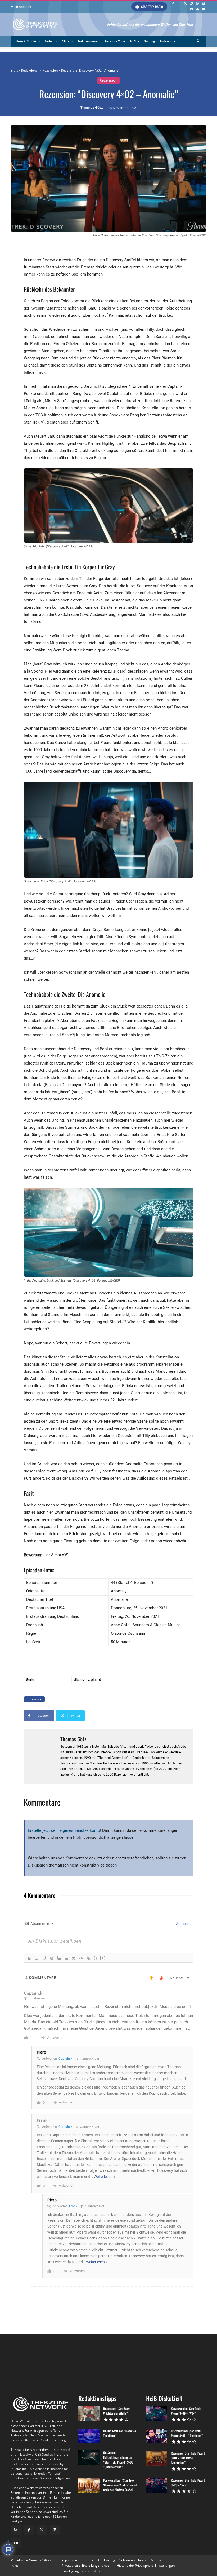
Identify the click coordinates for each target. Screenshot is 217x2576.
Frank (73, 2206)
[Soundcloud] (197, 10)
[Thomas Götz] (42, 1756)
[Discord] (203, 10)
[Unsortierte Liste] (66, 1958)
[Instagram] (191, 4)
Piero (42, 2052)
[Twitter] (185, 4)
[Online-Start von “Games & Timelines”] (89, 2436)
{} (96, 1958)
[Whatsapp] (197, 4)
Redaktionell (30, 70)
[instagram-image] (27, 2362)
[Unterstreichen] (44, 1958)
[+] (103, 1958)
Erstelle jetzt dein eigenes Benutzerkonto (64, 1830)
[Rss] (173, 4)
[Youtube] (191, 10)
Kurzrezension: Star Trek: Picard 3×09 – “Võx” (186, 2411)
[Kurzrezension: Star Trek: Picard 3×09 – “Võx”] (157, 2414)
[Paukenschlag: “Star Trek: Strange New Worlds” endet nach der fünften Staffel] (89, 2485)
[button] (199, 42)
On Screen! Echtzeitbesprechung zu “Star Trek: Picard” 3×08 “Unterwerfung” (118, 2460)
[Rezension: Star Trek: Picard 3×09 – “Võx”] (157, 2485)
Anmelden (184, 1924)
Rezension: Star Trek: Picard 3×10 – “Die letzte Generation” (188, 2458)
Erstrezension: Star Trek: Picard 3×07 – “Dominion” (187, 2433)
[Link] (89, 1958)
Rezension (50, 70)
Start (14, 70)
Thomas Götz (92, 108)
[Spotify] (203, 4)
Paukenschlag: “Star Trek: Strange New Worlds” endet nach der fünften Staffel (120, 2485)
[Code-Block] (81, 1958)
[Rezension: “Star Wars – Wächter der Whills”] (89, 2414)
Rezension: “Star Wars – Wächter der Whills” (118, 2411)
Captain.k (65, 2059)
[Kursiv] (37, 1958)
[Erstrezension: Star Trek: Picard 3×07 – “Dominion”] (157, 2436)
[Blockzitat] (74, 1958)
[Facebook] (179, 4)
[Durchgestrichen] (52, 1958)
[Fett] (29, 1958)
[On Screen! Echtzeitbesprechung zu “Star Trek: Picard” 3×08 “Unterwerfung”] (89, 2458)
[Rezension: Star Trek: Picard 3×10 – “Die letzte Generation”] (157, 2458)
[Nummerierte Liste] (59, 1958)
